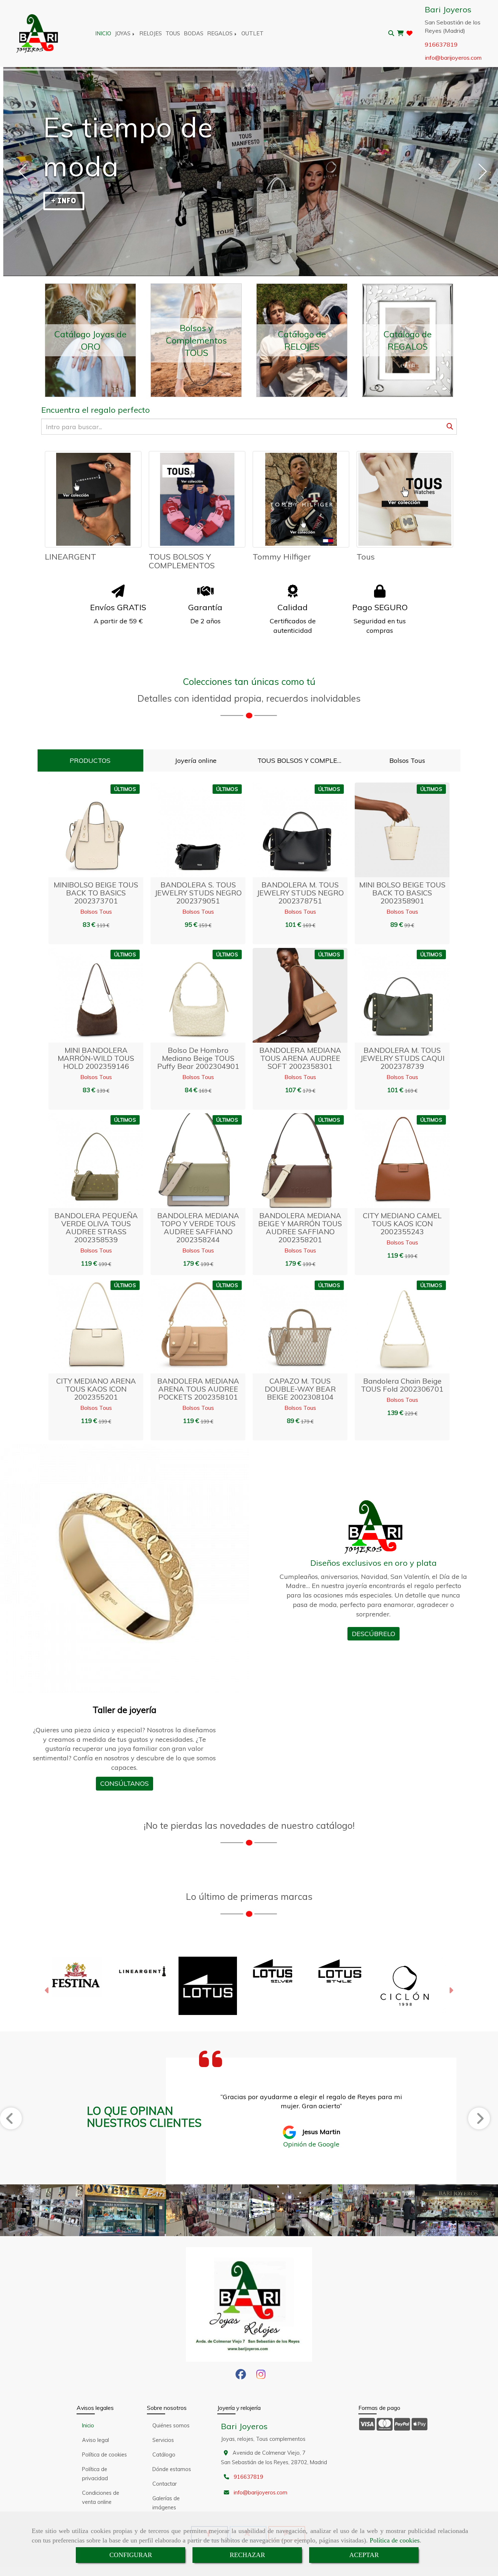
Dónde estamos (172, 2469)
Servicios (163, 2440)
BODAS (194, 33)
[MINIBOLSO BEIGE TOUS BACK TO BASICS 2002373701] (87, 830)
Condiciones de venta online (101, 2497)
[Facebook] (241, 2376)
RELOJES (151, 33)
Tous (366, 557)
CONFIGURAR (131, 2555)
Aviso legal (96, 2440)
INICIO (103, 33)
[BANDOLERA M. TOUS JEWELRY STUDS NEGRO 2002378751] (291, 830)
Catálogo (164, 2455)
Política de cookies (395, 2540)
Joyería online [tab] (196, 760)
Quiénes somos (171, 2426)
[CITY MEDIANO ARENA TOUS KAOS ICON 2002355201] (87, 1326)
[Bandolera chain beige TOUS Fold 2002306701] (393, 1326)
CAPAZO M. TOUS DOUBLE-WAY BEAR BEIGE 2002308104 (300, 1389)
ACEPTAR (364, 2555)
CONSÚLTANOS (124, 1783)
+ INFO (64, 201)
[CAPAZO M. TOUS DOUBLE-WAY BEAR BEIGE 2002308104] (291, 1326)
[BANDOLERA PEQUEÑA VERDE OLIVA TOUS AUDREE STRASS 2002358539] (87, 1161)
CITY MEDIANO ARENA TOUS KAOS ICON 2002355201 (96, 1389)
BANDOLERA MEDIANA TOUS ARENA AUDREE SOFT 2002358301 (300, 1058)
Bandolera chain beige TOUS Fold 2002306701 (402, 1385)
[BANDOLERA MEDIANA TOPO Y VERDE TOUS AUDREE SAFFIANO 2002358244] (189, 1161)
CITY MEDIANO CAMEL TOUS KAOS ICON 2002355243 (402, 1224)
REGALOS (221, 33)
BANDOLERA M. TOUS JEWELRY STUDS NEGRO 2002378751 (300, 893)
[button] (105, 830)
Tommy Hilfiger (282, 557)
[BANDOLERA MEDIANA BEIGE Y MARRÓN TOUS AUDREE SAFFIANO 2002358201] (291, 1161)
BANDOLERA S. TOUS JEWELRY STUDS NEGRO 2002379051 (198, 893)
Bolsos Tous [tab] (407, 760)
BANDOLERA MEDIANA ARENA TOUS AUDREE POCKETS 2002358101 (198, 1389)
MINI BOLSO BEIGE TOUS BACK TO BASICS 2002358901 (402, 893)
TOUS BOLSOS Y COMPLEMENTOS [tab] (304, 760)
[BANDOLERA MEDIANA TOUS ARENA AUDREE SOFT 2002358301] (291, 995)
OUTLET (252, 33)
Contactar (165, 2484)
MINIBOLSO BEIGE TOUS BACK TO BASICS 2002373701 (96, 893)
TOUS (173, 33)
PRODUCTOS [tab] (90, 760)
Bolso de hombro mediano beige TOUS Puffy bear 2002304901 (198, 1058)
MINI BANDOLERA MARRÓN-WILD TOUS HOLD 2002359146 (96, 1058)
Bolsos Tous (96, 911)
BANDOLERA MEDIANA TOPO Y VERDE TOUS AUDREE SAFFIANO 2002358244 (198, 1228)
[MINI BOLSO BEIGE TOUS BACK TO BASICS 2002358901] (393, 830)
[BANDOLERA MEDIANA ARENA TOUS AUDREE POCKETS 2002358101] (189, 1326)
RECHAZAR (247, 2555)
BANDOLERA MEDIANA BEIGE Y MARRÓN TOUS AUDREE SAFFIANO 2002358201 (300, 1228)
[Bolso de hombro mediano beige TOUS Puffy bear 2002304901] (189, 995)
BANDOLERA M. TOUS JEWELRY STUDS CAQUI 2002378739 (402, 1058)
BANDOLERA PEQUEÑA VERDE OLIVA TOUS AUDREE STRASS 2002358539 (96, 1228)
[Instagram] (261, 2376)
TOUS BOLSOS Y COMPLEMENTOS (182, 561)
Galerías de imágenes (166, 2503)
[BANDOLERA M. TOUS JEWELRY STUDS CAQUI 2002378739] (393, 995)
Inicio (88, 2426)
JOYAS (123, 33)
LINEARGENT (71, 557)
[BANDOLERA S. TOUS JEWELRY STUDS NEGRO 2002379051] (189, 830)
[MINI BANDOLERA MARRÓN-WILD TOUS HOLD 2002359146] (87, 995)
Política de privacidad (95, 2474)
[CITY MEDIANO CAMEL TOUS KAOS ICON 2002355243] (393, 1161)
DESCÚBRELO (373, 1634)
